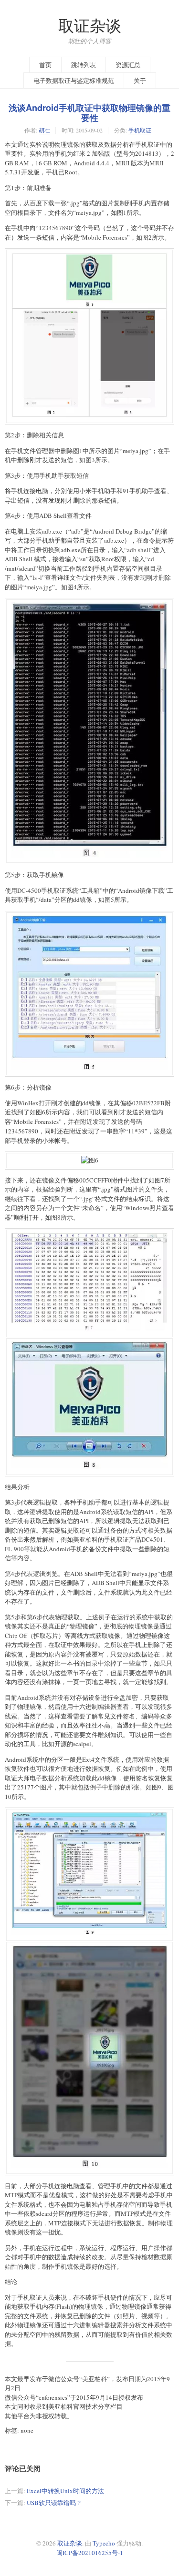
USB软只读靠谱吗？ (54, 2503)
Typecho (104, 2543)
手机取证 (140, 130)
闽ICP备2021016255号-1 (90, 2553)
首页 (45, 65)
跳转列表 (84, 65)
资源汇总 (128, 65)
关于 (140, 81)
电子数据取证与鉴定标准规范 (74, 81)
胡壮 (44, 130)
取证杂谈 (90, 25)
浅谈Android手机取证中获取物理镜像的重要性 (89, 113)
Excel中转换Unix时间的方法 (65, 2491)
